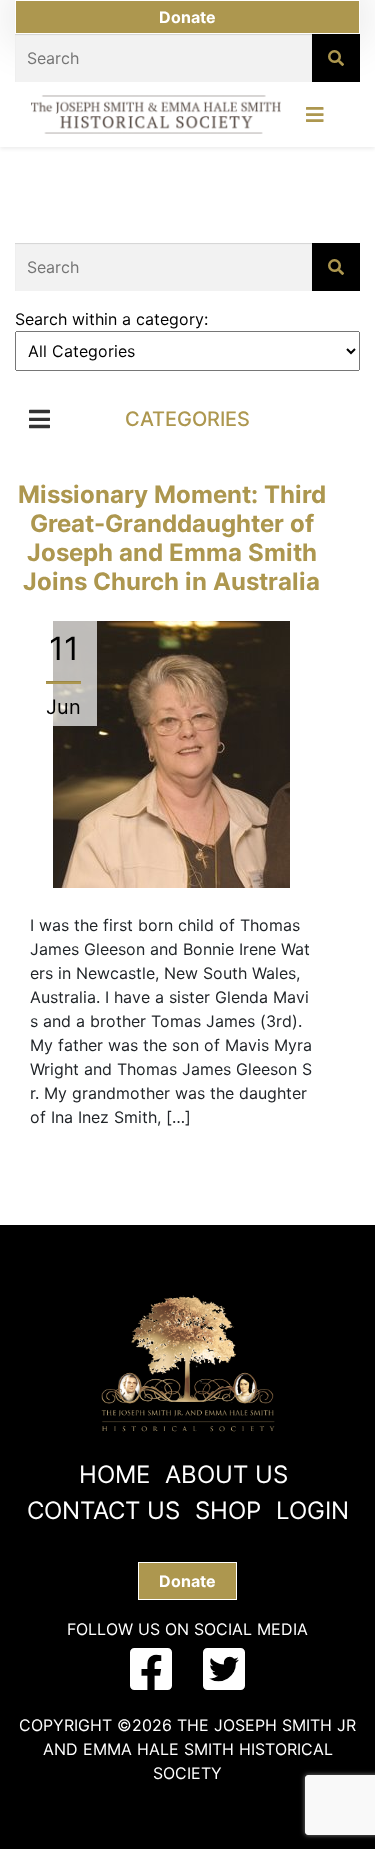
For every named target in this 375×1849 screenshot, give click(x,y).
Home (114, 1474)
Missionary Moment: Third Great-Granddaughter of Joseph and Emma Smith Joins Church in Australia (172, 537)
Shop (228, 1510)
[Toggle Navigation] (315, 120)
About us (226, 1474)
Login (312, 1510)
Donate (187, 17)
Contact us (103, 1510)
